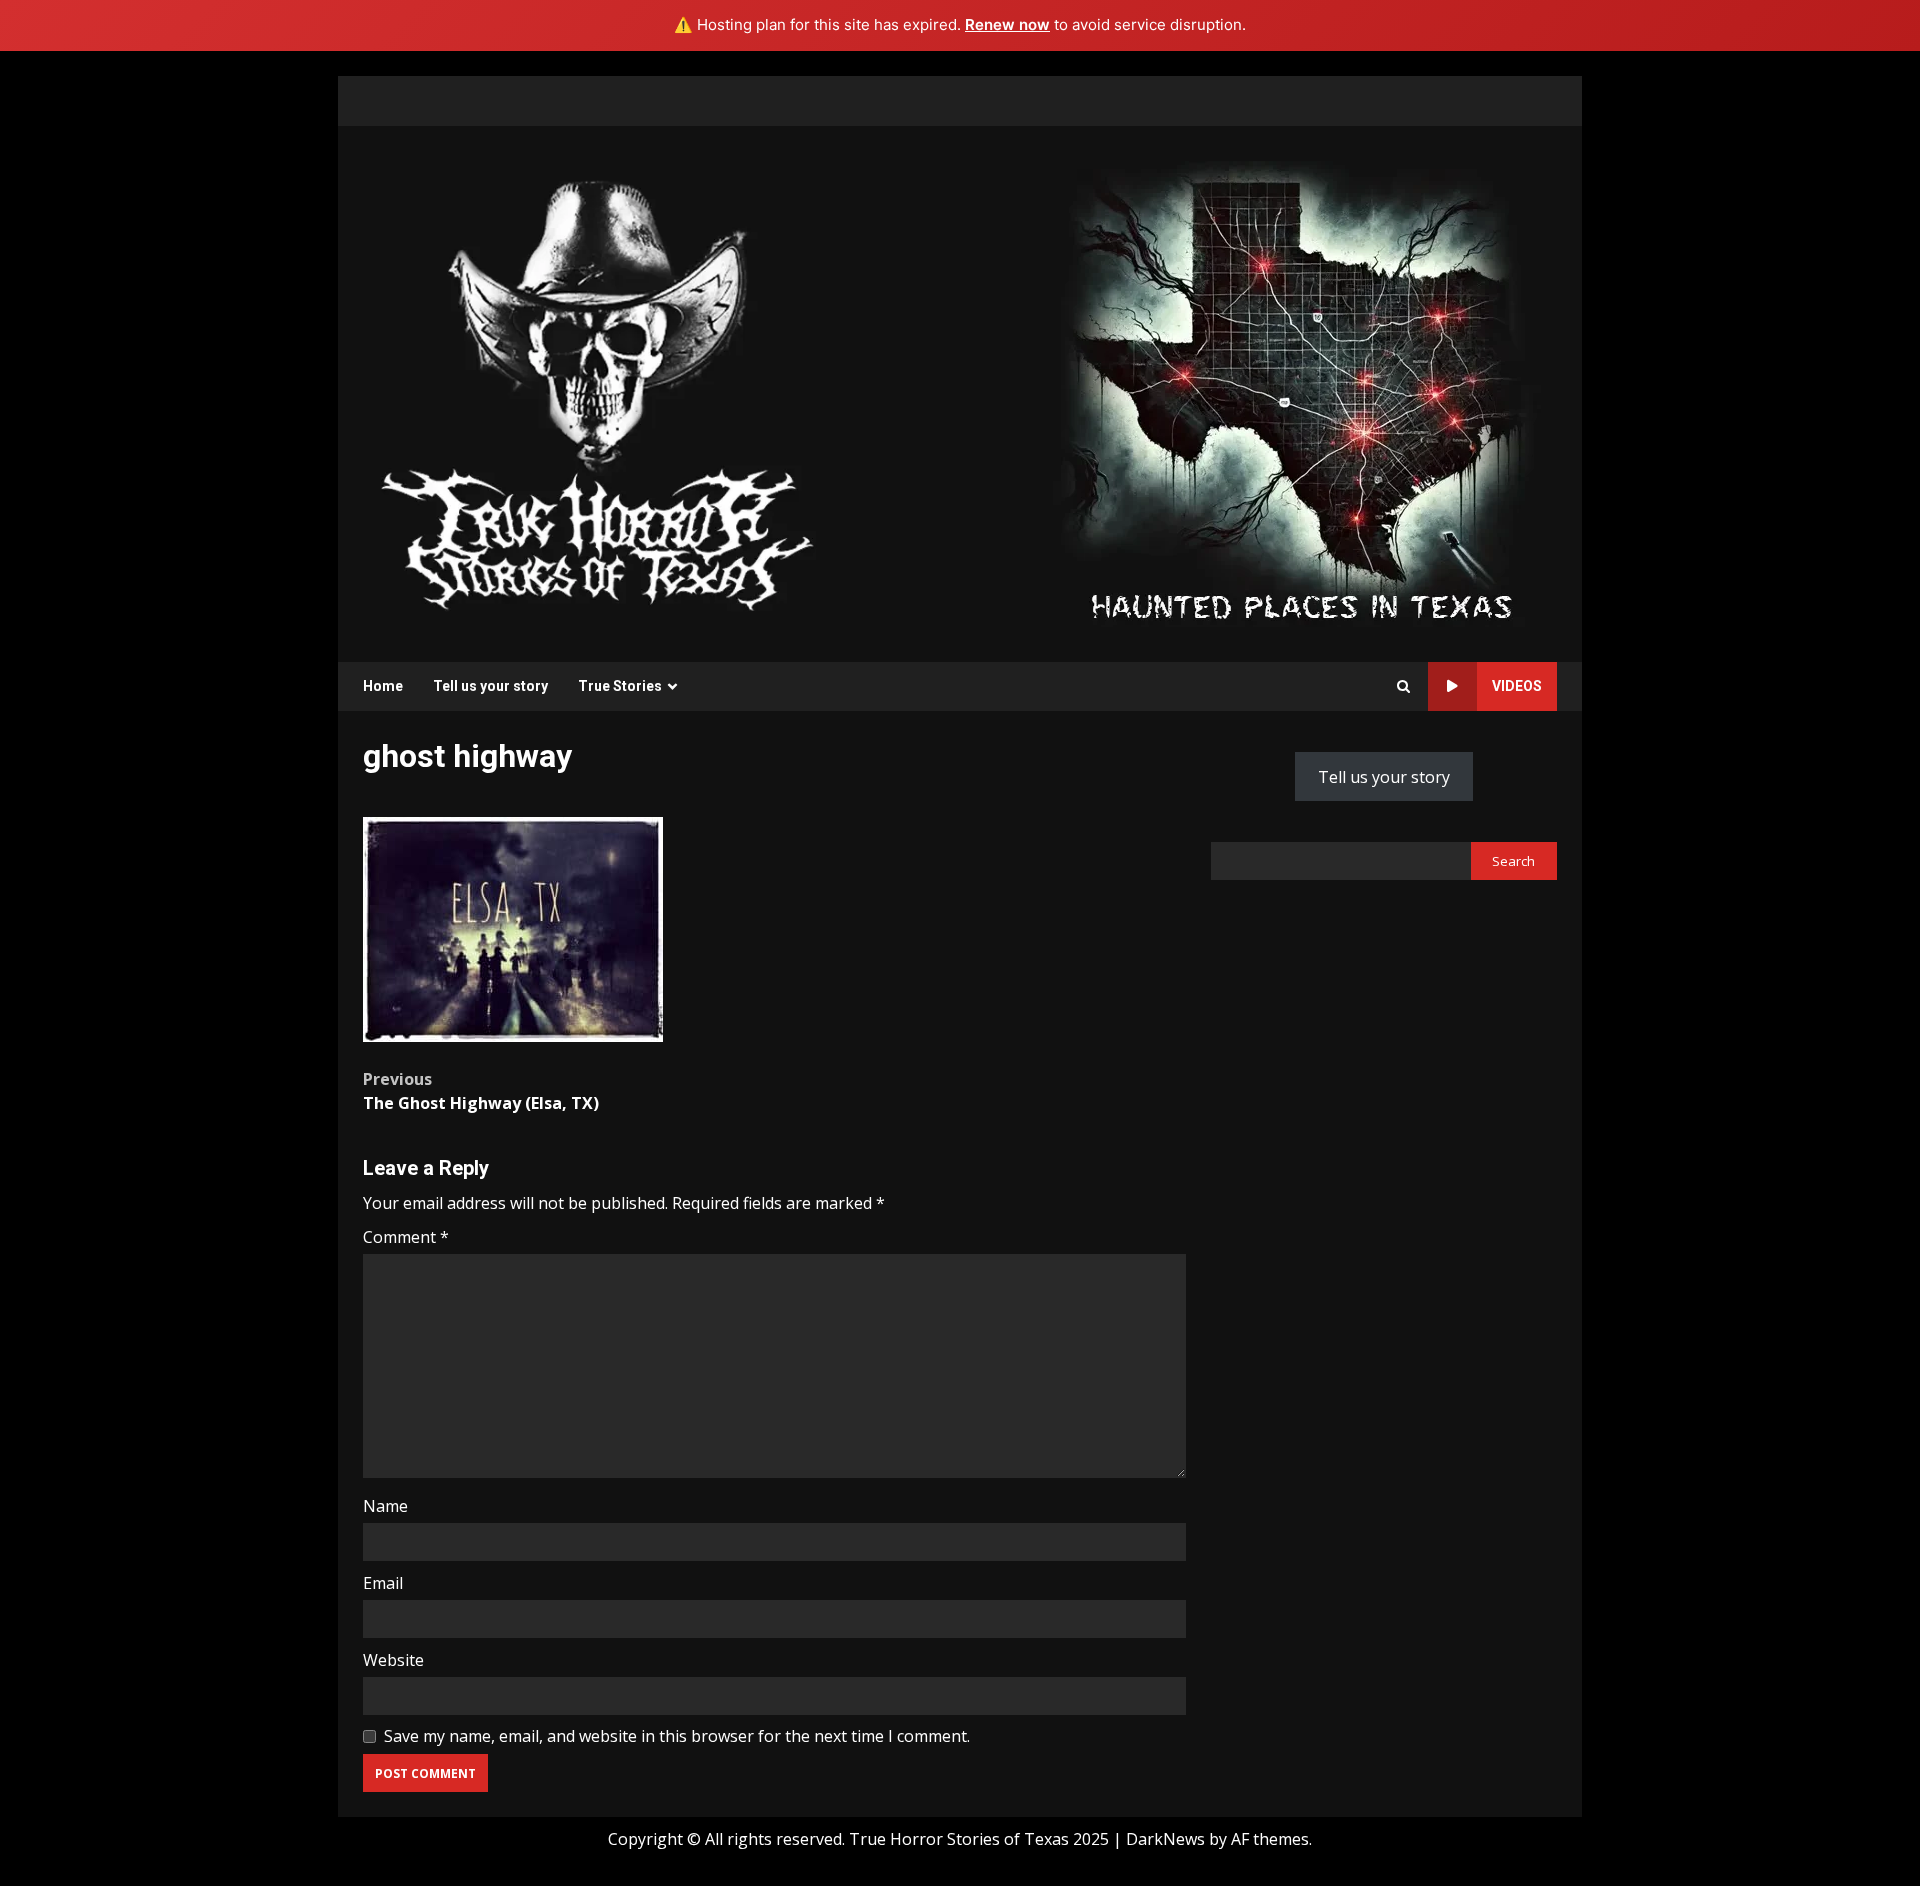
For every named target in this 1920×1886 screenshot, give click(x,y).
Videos (1517, 686)
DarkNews (1165, 1839)
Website (393, 1660)
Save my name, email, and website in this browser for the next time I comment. (677, 1736)
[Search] (1403, 686)
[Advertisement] (1301, 392)
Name (385, 1506)
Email (383, 1583)
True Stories (620, 686)
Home (383, 686)
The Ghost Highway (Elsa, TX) (481, 1091)
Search (1513, 860)
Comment (406, 1237)
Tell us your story (490, 686)
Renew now (1007, 24)
